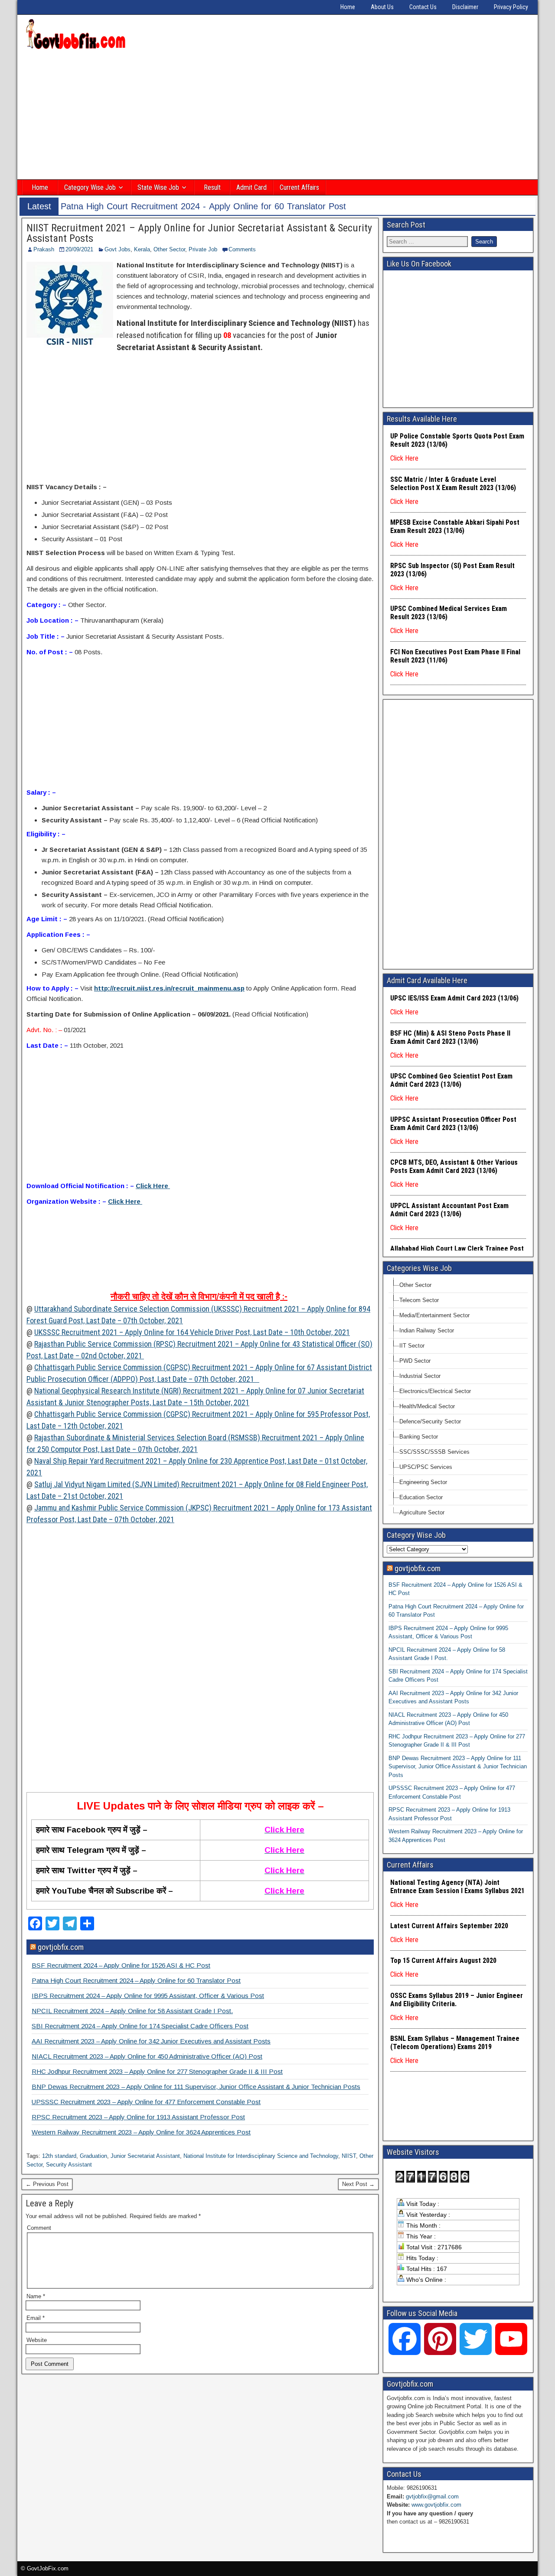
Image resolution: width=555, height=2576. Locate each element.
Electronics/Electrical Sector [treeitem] (435, 1391)
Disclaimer (465, 7)
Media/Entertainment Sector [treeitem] (434, 1315)
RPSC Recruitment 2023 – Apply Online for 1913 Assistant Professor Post (138, 2117)
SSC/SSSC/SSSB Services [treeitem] (434, 1452)
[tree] (458, 1399)
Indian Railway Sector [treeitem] (427, 1330)
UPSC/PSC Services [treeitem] (426, 1467)
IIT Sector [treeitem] (412, 1346)
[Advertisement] (277, 116)
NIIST (349, 2156)
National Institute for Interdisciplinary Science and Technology (261, 2156)
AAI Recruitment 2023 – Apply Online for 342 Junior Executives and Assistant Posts (151, 2041)
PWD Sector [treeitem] (415, 1361)
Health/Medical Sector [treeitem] (427, 1406)
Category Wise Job (90, 187)
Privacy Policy (511, 7)
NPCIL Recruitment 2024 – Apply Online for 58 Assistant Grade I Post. (132, 2011)
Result (212, 187)
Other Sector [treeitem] (415, 1285)
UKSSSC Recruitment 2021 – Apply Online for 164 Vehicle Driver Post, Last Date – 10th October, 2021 (192, 1332)
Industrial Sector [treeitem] (420, 1376)
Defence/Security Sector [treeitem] (430, 1421)
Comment (39, 2228)
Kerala (142, 249)
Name (36, 2296)
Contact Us (423, 7)
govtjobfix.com (61, 1947)
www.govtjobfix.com (436, 2505)
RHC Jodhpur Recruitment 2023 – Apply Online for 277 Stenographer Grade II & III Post (157, 2071)
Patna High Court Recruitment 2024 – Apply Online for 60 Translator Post (136, 1980)
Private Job (203, 249)
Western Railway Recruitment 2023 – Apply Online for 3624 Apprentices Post (141, 2132)
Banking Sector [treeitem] (419, 1437)
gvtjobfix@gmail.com (432, 2496)
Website (37, 2340)
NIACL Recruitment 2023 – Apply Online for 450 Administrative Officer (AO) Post (147, 2056)
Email (36, 2318)
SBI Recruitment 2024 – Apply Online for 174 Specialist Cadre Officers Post (140, 2026)
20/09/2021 (79, 249)
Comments (242, 249)
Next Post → (358, 2184)
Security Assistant (69, 2165)
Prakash (44, 249)
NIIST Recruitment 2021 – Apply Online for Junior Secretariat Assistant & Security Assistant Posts (199, 233)
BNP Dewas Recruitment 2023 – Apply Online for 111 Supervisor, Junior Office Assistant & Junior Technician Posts (196, 2087)
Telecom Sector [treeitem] (419, 1300)
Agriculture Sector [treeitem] (422, 1512)
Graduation (93, 2156)
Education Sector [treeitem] (421, 1497)
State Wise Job (158, 187)
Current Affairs (299, 187)
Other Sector (169, 249)
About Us (382, 7)
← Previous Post (47, 2184)
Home (348, 7)
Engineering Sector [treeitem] (423, 1482)
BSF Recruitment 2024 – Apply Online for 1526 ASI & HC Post (121, 1965)
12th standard (59, 2156)
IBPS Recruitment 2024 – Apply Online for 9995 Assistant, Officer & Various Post (148, 1996)
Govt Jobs (118, 249)
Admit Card (251, 187)
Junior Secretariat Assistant (145, 2156)
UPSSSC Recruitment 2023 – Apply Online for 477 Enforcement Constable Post (146, 2102)
